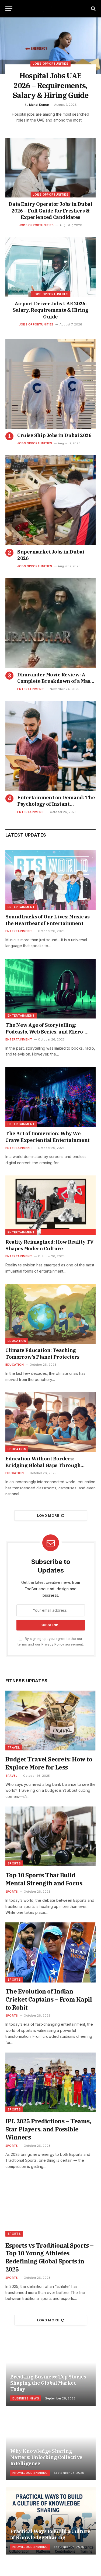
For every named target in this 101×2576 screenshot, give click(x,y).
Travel (14, 1747)
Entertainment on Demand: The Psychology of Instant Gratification (56, 804)
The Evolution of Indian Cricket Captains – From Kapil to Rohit (49, 1999)
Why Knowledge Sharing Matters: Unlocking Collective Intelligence (46, 2457)
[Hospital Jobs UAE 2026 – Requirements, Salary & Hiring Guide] (50, 46)
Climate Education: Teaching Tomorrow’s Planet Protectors (42, 1353)
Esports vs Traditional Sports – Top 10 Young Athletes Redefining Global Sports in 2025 (49, 2257)
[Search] (93, 9)
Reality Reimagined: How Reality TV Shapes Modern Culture (50, 1245)
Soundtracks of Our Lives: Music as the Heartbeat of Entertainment (48, 920)
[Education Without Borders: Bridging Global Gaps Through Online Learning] (50, 1422)
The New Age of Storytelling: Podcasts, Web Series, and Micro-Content (45, 1032)
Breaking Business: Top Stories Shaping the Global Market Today (48, 2383)
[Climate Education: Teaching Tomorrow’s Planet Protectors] (50, 1314)
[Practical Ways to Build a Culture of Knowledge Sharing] (51, 2521)
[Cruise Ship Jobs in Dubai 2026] (50, 384)
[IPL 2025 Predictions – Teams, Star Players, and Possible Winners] (50, 2082)
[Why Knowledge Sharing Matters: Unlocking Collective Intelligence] (51, 2447)
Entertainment (21, 907)
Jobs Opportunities (50, 195)
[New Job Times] (51, 9)
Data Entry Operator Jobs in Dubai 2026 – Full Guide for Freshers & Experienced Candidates (50, 211)
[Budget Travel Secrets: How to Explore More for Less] (50, 1721)
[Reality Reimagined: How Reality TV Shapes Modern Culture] (50, 1205)
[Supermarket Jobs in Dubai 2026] (50, 500)
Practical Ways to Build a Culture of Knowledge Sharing (50, 2534)
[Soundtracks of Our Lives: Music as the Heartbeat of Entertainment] (50, 880)
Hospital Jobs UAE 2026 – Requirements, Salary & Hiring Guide (50, 85)
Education (17, 1341)
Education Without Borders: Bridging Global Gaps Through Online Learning (43, 1465)
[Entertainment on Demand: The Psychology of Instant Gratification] (50, 746)
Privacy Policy (53, 1644)
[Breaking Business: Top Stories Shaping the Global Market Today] (51, 2372)
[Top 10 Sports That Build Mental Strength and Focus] (50, 1836)
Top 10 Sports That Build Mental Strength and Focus (44, 1879)
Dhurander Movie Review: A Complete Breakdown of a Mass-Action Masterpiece (56, 681)
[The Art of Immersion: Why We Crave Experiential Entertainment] (50, 1097)
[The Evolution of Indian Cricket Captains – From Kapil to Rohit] (50, 1952)
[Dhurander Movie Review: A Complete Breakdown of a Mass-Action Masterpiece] (50, 623)
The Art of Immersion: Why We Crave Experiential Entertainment (48, 1137)
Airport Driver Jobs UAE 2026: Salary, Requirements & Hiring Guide (50, 310)
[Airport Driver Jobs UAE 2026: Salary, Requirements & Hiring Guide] (50, 267)
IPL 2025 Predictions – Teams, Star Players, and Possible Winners (48, 2129)
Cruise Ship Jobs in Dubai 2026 (54, 435)
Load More (48, 1515)
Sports (14, 1863)
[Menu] (9, 9)
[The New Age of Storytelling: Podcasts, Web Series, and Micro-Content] (50, 989)
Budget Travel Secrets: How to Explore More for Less (49, 1763)
